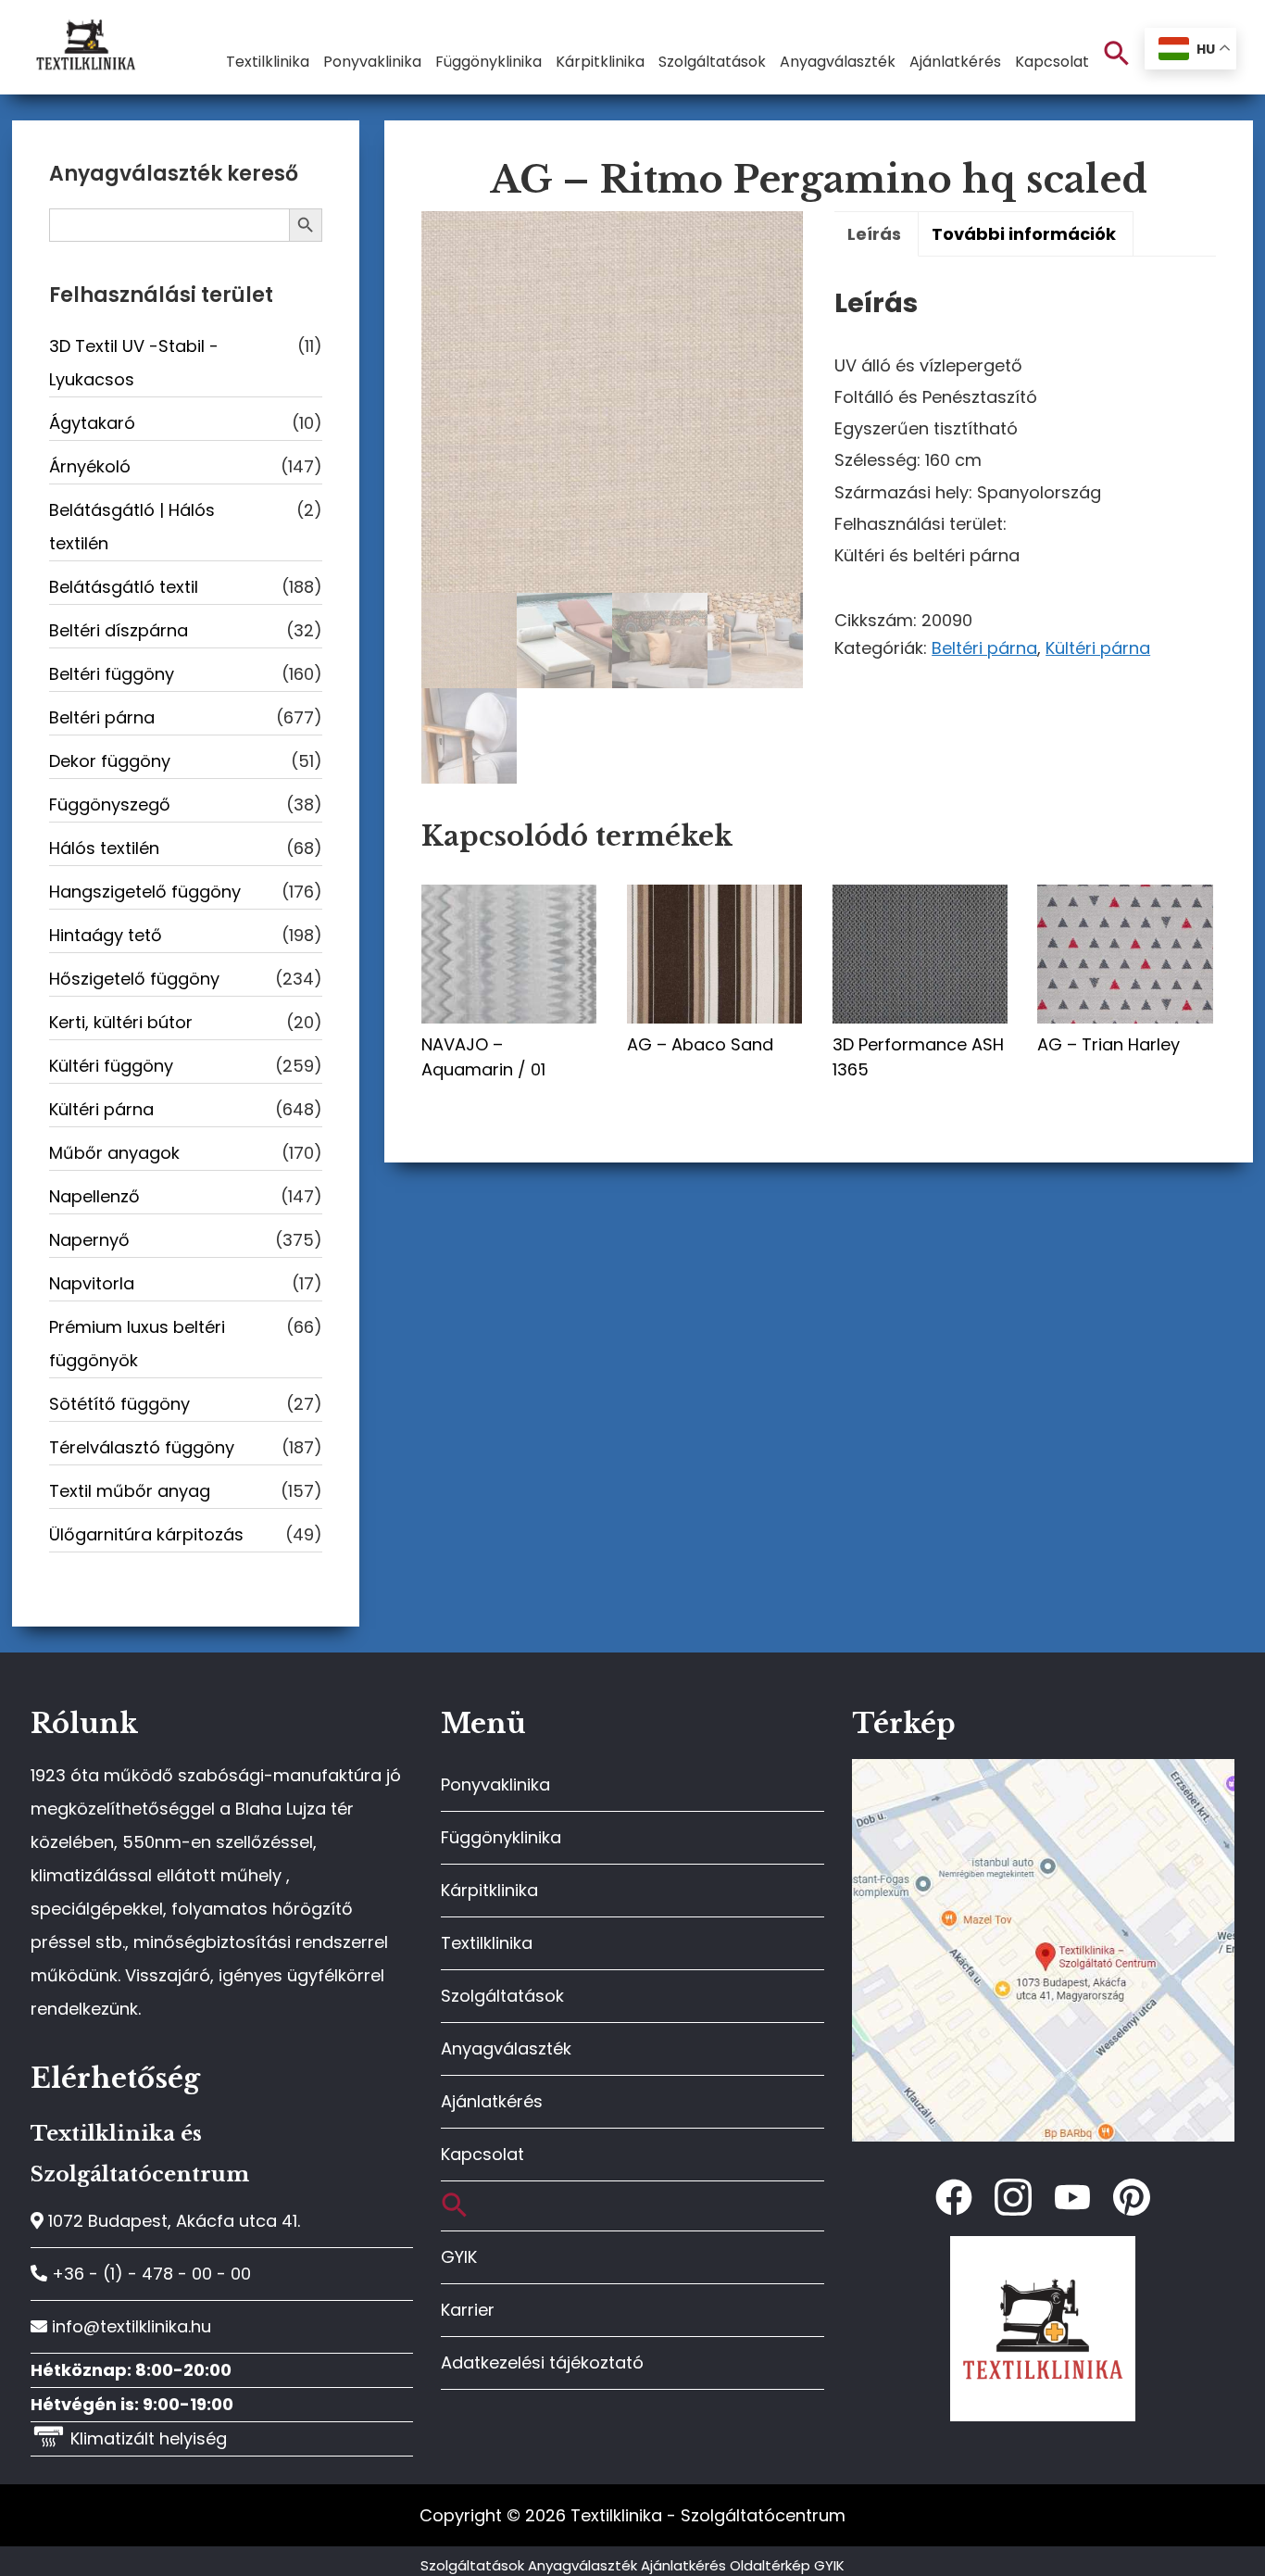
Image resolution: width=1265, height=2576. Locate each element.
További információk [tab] (1024, 234)
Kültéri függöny (111, 1066)
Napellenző (94, 1196)
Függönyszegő (110, 804)
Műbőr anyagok (114, 1153)
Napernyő (89, 1240)
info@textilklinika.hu (129, 2326)
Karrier (468, 2310)
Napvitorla (92, 1283)
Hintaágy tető (106, 935)
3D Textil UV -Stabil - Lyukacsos (134, 363)
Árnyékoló (90, 466)
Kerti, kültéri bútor (121, 1022)
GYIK (459, 2257)
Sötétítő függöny (119, 1404)
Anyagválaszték (506, 2048)
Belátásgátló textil (124, 587)
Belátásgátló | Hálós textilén (132, 527)
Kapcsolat (482, 2154)
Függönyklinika (501, 1837)
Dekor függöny (110, 761)
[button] (1117, 54)
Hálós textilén (104, 848)
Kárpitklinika (489, 1890)
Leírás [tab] (874, 234)
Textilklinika (487, 1943)
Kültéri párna (1098, 648)
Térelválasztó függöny (142, 1447)
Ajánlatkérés (492, 2101)
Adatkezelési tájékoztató (542, 2362)
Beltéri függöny (112, 674)
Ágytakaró (92, 423)
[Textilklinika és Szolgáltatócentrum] (1043, 1769)
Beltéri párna (984, 648)
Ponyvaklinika (495, 1784)
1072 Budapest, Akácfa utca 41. (172, 2221)
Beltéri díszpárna (119, 630)
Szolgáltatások (502, 1996)
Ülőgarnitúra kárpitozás (146, 1534)
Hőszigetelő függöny (134, 979)
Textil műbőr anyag (130, 1491)
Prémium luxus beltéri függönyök (137, 1344)
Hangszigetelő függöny (145, 892)
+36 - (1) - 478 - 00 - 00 (149, 2274)
